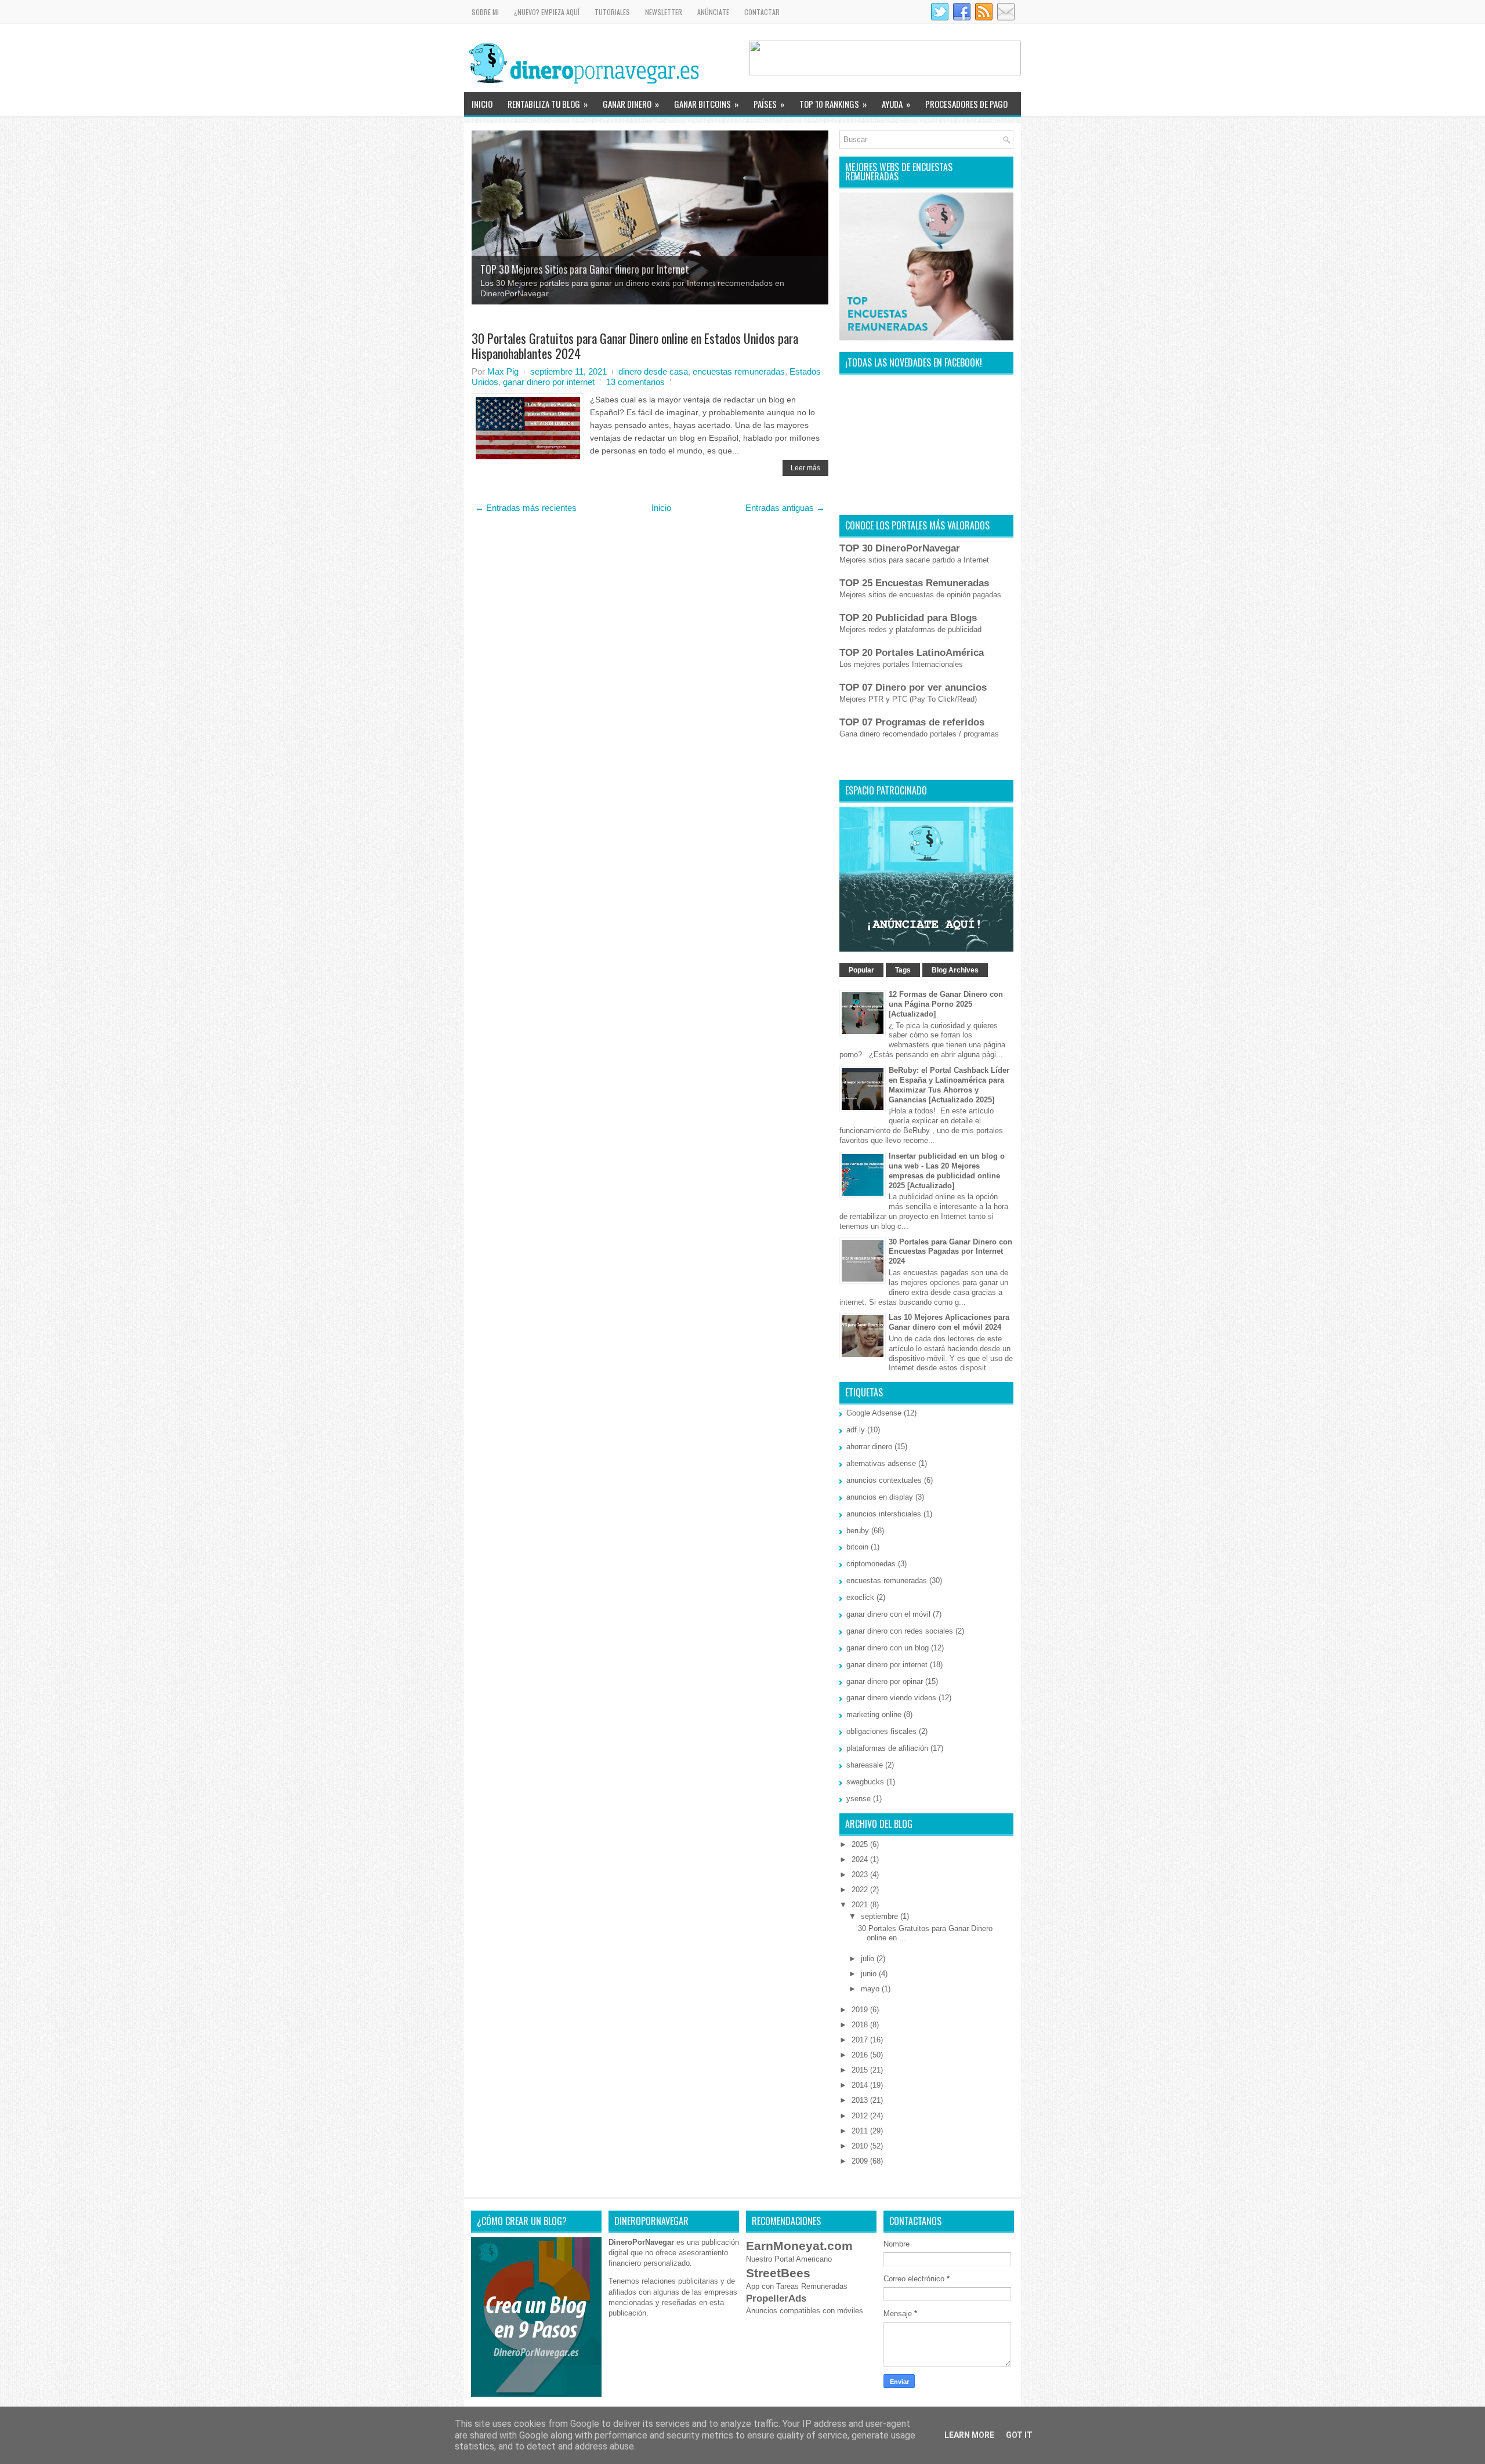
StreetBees (778, 2273)
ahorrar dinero (869, 1447)
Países (769, 104)
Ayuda (896, 104)
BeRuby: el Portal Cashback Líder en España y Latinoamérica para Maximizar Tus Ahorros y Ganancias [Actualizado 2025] (949, 1085)
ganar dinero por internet (549, 382)
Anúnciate (713, 12)
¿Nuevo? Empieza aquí (547, 12)
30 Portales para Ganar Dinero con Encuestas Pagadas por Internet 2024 (950, 1252)
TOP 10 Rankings (833, 104)
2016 (861, 2055)
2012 (861, 2116)
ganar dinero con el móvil (888, 1614)
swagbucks (865, 1782)
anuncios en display (880, 1497)
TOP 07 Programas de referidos (912, 722)
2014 (861, 2085)
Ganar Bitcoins (706, 104)
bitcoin (857, 1547)
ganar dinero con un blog (888, 1648)
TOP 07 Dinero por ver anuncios (913, 687)
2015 (861, 2070)
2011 (861, 2131)
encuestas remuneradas (739, 371)
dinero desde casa (653, 371)
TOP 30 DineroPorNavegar (900, 548)
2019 (861, 2010)
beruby (858, 1531)
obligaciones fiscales (881, 1731)
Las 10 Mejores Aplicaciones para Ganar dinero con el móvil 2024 (949, 1322)
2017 (861, 2040)
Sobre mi (485, 12)
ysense (859, 1799)
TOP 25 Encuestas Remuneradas (914, 583)
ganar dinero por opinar (885, 1681)
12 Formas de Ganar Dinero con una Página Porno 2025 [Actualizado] (946, 1004)
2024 (861, 1859)
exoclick (860, 1597)
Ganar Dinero (631, 104)
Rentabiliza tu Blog (548, 104)
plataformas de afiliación (887, 1748)
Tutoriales (612, 12)
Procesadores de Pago (966, 104)
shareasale (865, 1765)
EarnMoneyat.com (799, 2246)
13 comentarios (635, 382)
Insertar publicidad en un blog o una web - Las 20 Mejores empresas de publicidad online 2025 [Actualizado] (947, 1171)
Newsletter (664, 12)
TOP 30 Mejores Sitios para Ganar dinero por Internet (585, 269)
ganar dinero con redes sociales (900, 1631)
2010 (861, 2146)
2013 (861, 2100)
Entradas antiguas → (785, 508)
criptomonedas (871, 1564)
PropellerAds (776, 2298)
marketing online (874, 1714)
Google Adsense (874, 1413)
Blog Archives (955, 970)
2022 (861, 1890)
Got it (1019, 2435)
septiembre (881, 1916)
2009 (861, 2161)
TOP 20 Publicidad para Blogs (908, 618)
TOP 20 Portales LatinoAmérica (912, 653)
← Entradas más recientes (526, 508)
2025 (861, 1844)
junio (870, 1974)
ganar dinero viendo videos (891, 1698)
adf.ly (856, 1430)
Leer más (805, 468)
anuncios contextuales (884, 1480)
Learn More (969, 2435)
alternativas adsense (881, 1463)
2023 (861, 1875)
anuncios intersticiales (884, 1514)
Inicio (482, 104)
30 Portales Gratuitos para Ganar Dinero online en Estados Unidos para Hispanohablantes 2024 (635, 346)
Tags (903, 970)
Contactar (762, 12)
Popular (861, 970)
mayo (871, 1989)
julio (869, 1959)
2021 (861, 1905)
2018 (861, 2025)
